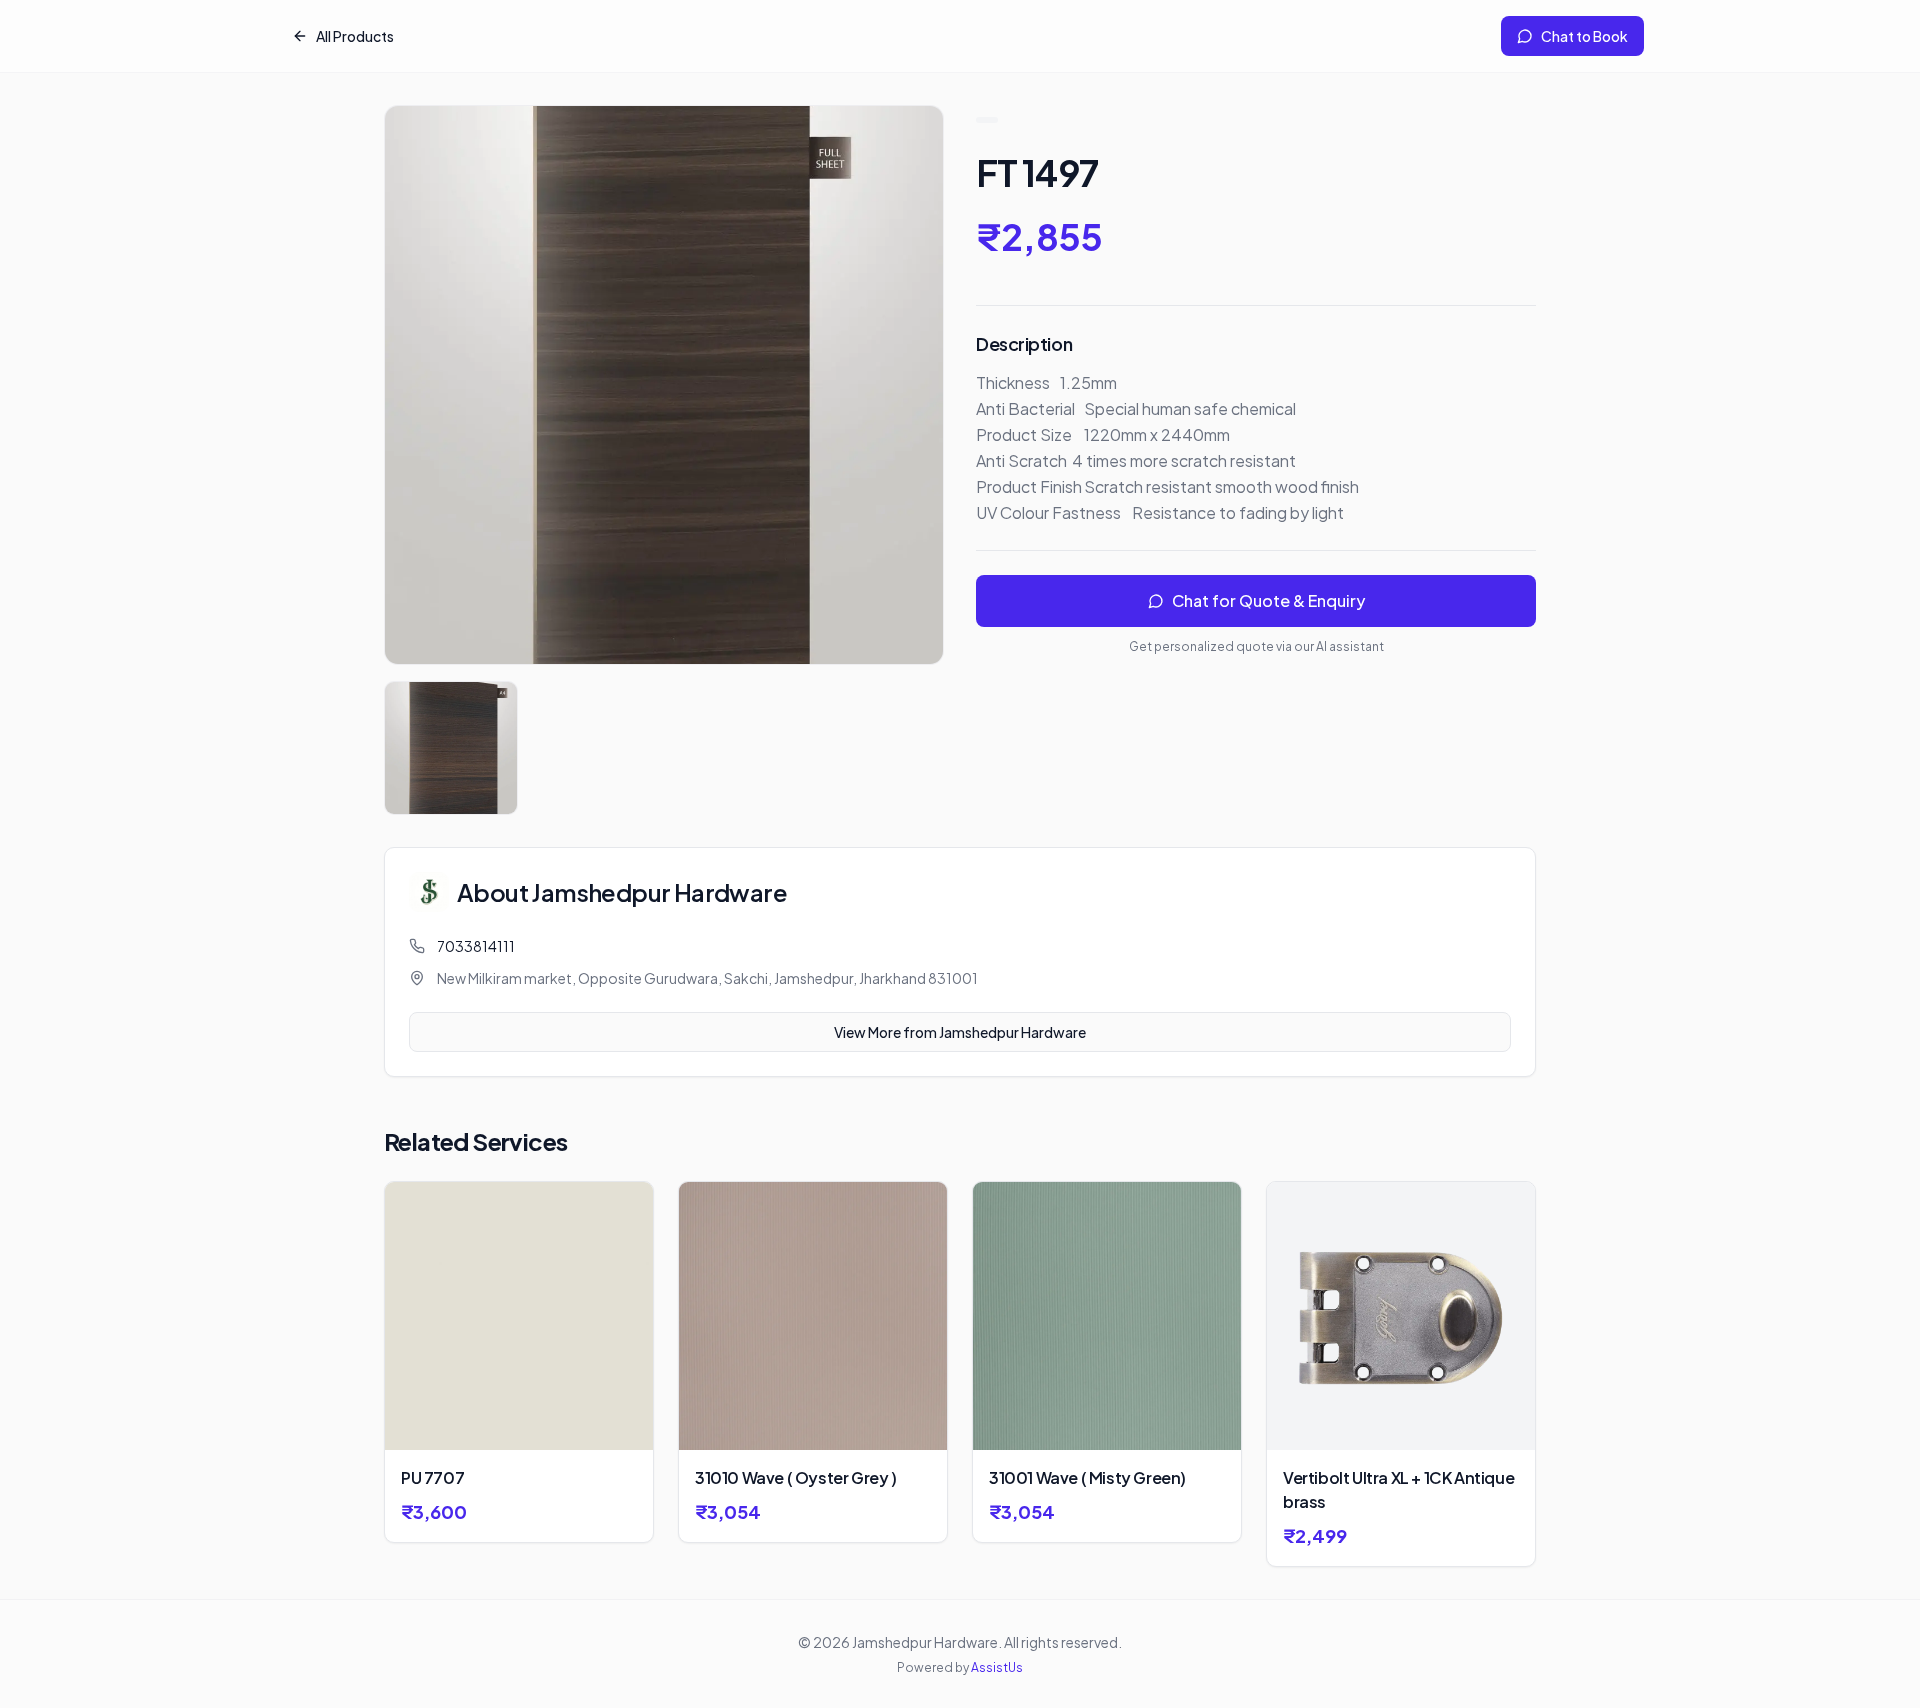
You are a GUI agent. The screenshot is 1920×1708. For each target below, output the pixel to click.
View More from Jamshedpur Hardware (960, 1032)
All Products (355, 36)
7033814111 (476, 946)
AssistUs (997, 1667)
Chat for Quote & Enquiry (1268, 600)
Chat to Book (1584, 36)
